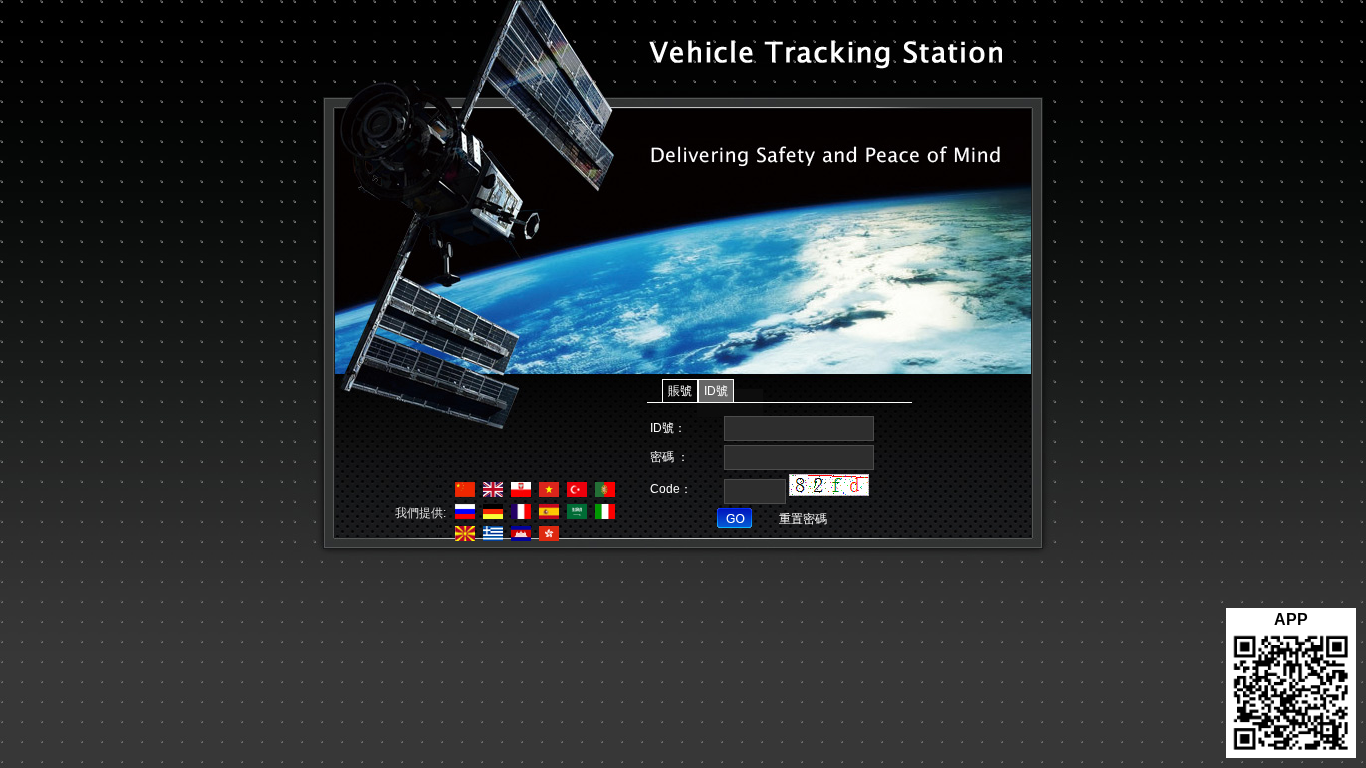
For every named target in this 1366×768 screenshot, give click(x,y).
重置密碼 (803, 519)
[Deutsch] (490, 515)
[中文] (462, 493)
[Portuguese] (602, 493)
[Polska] (518, 493)
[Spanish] (546, 515)
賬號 (680, 391)
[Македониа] (462, 537)
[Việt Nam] (546, 493)
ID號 (716, 391)
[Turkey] (574, 493)
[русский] (462, 515)
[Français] (518, 515)
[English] (490, 493)
